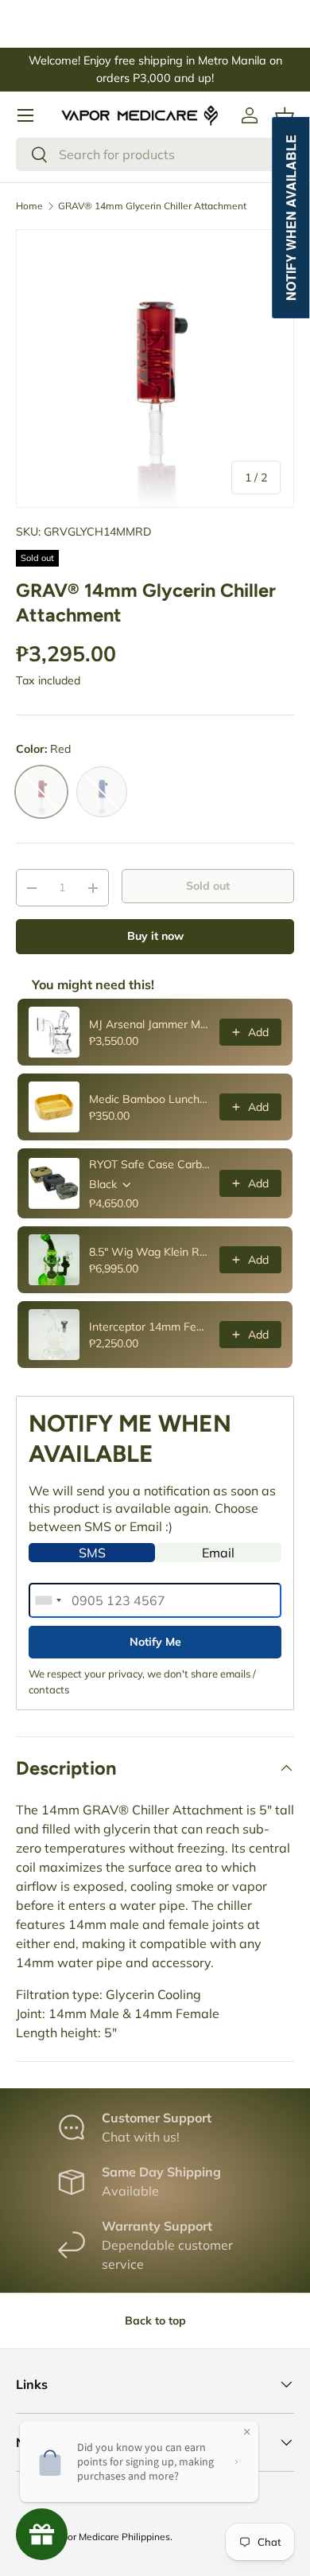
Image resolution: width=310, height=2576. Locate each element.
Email (218, 1553)
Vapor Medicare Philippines (110, 2537)
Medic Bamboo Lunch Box (149, 1099)
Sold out (208, 886)
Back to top (155, 2321)
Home (29, 206)
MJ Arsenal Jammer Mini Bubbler (149, 1024)
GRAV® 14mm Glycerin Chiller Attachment (152, 206)
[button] (285, 115)
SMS (92, 1553)
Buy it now (155, 936)
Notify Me (155, 1642)
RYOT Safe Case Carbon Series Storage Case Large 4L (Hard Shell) (149, 1164)
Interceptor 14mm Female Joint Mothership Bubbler (149, 1327)
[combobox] (155, 154)
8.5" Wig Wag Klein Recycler (149, 1252)
